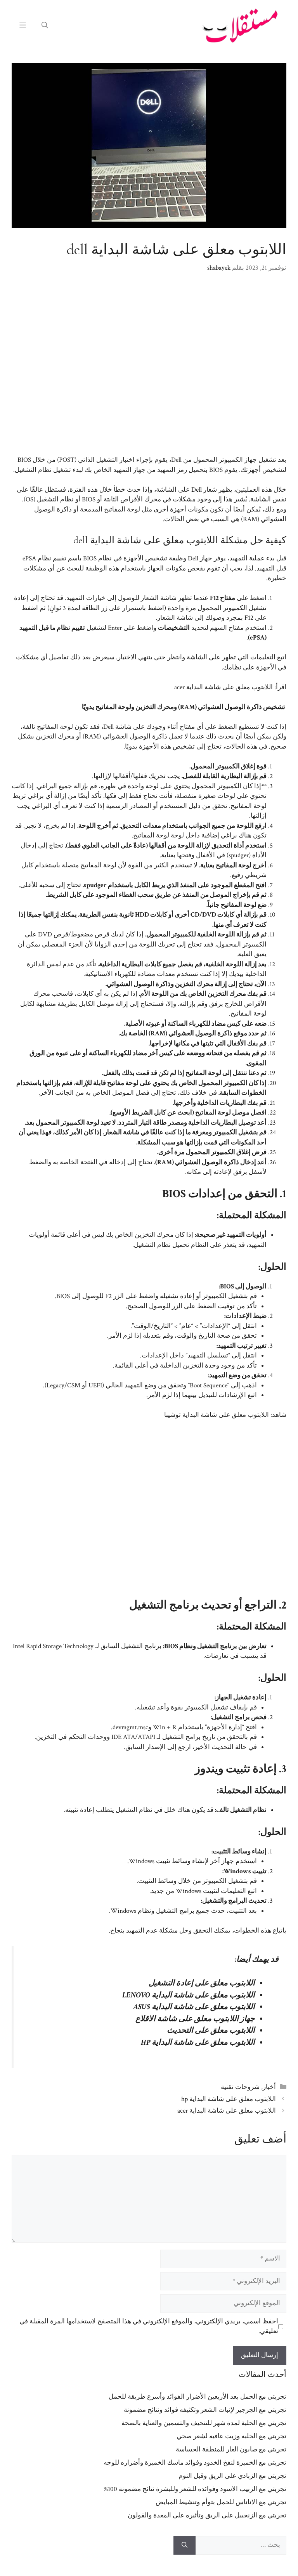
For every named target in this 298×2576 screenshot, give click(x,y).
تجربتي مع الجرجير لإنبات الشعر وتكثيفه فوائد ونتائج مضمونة (205, 2410)
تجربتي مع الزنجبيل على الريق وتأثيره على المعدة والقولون (207, 2515)
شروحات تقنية (240, 2087)
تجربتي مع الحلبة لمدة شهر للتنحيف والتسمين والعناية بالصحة (204, 2423)
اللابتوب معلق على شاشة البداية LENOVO (189, 1995)
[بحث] (185, 2545)
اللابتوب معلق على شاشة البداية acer (223, 687)
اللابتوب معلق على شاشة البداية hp (229, 2099)
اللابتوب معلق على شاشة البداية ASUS (194, 2007)
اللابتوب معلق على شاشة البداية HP (198, 2042)
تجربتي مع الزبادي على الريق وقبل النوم (232, 2476)
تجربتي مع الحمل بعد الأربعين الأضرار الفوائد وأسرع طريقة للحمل (198, 2397)
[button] (45, 26)
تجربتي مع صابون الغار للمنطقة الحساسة (231, 2449)
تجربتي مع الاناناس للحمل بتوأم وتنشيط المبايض (221, 2502)
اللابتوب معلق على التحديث (211, 2030)
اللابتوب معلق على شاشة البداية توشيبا (217, 1415)
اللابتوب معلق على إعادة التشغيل (202, 1983)
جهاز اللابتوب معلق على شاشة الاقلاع (195, 2019)
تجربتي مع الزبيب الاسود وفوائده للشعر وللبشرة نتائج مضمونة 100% (195, 2489)
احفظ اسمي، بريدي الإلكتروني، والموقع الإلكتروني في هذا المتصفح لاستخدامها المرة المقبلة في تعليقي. (149, 2326)
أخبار (269, 2087)
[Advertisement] (149, 369)
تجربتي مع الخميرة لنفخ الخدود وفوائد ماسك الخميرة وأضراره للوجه (195, 2463)
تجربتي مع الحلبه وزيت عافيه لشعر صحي (231, 2436)
